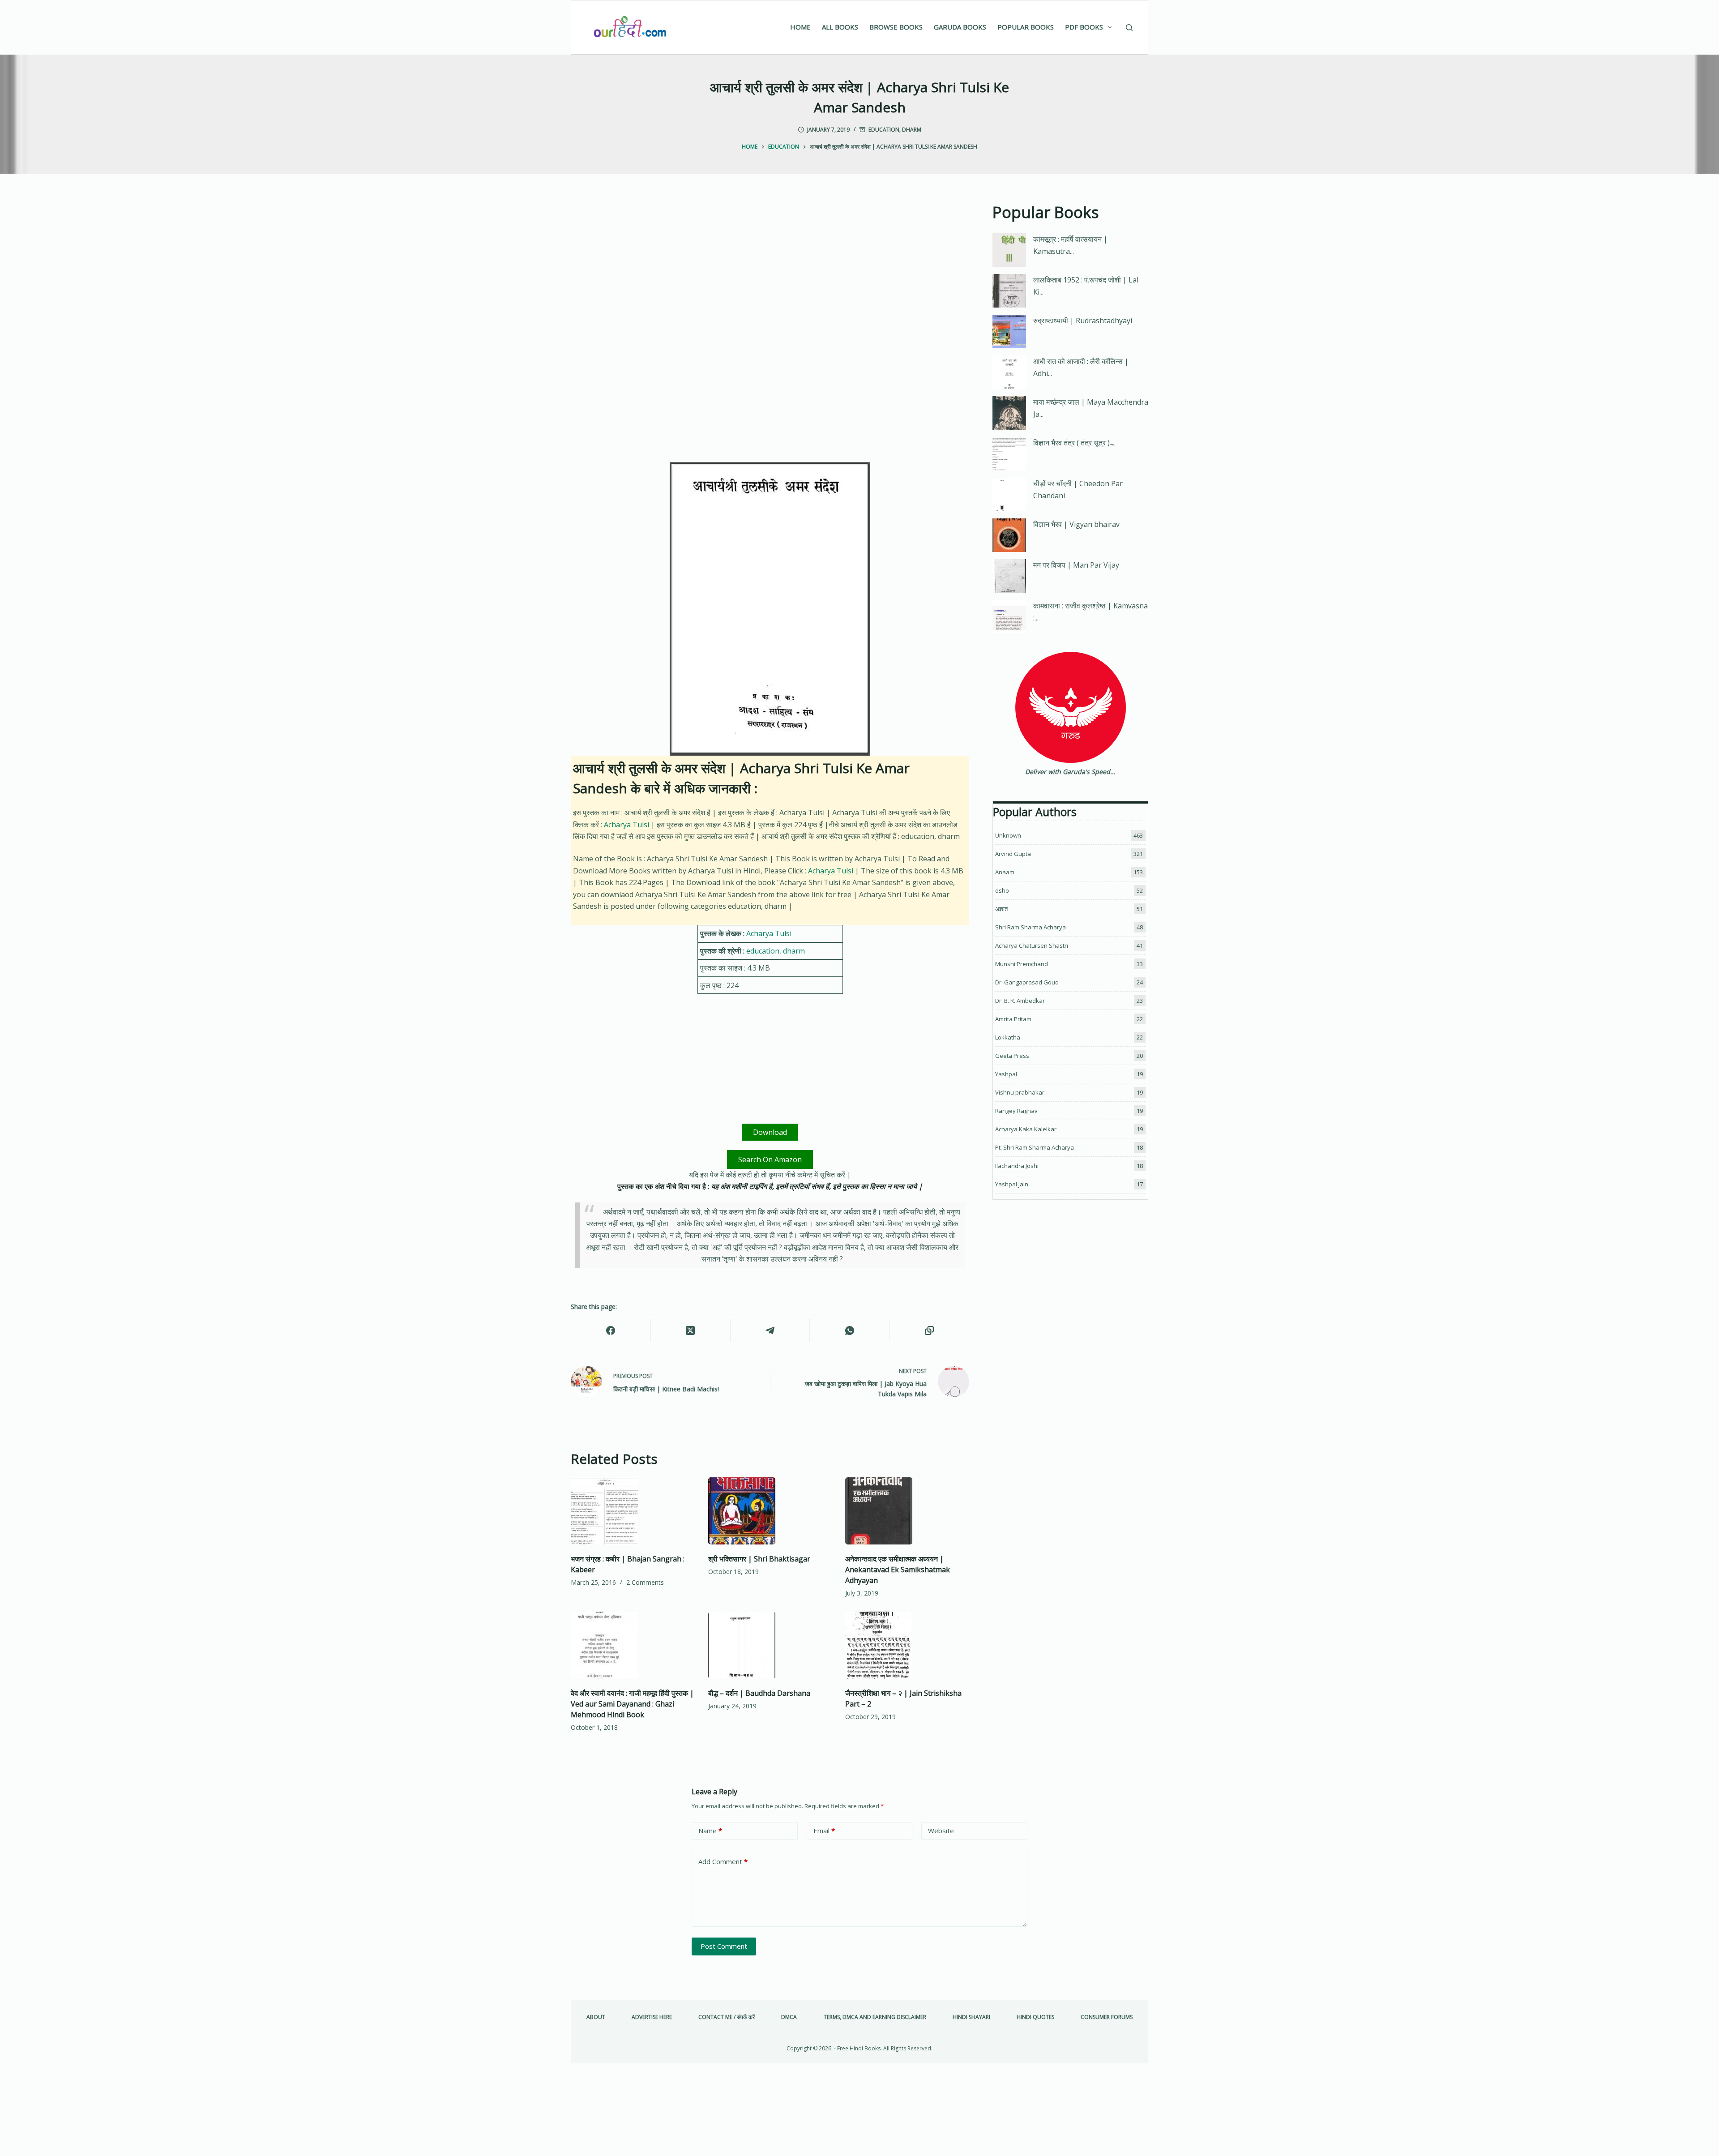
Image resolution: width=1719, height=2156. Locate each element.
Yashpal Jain (1012, 1184)
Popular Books (1026, 27)
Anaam (1005, 872)
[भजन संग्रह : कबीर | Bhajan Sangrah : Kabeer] (633, 1511)
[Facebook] (611, 1331)
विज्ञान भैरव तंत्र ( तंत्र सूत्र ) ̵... (1074, 443)
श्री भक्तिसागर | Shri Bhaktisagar (759, 1559)
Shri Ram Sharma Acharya (1031, 927)
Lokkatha (1008, 1037)
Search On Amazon (770, 1159)
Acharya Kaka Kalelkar (1026, 1129)
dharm (912, 130)
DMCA (789, 2017)
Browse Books (896, 27)
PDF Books (1084, 27)
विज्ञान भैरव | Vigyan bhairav (1076, 524)
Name (710, 1831)
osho (1002, 890)
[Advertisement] (770, 267)
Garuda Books (960, 27)
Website (941, 1831)
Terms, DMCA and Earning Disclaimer (875, 2017)
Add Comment (723, 1861)
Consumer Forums (1107, 2017)
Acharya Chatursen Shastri (1032, 945)
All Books (840, 27)
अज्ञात (1001, 909)
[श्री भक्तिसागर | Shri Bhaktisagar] (770, 1511)
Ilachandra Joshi (1017, 1166)
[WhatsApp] (850, 1331)
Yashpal (1006, 1074)
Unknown (1008, 835)
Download (770, 1132)
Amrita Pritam (1013, 1019)
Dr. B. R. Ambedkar (1020, 1001)
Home (800, 27)
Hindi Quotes (1035, 2017)
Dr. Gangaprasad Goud (1027, 982)
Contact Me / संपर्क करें (727, 2017)
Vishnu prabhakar (1020, 1092)
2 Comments (645, 1582)
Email (824, 1831)
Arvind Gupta (1013, 854)
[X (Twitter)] (691, 1331)
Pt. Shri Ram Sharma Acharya (1035, 1147)
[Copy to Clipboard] (929, 1331)
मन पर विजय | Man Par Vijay (1076, 565)
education (884, 130)
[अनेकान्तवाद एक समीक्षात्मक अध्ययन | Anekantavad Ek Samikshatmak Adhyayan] (907, 1511)
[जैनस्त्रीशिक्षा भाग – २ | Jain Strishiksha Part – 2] (907, 1645)
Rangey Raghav (1016, 1111)
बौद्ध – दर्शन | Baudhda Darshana (759, 1693)
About (596, 2017)
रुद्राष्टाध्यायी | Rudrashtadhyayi (1083, 321)
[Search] (1129, 28)
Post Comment (724, 1946)
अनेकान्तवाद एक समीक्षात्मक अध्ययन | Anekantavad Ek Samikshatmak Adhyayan (898, 1570)
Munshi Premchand (1022, 964)
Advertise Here (652, 2017)
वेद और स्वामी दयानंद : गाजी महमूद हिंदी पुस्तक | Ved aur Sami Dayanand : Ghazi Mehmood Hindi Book (632, 1704)
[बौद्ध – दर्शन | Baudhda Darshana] (770, 1645)
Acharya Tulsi (626, 825)
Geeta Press (1012, 1056)
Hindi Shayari (971, 2017)
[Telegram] (770, 1331)
